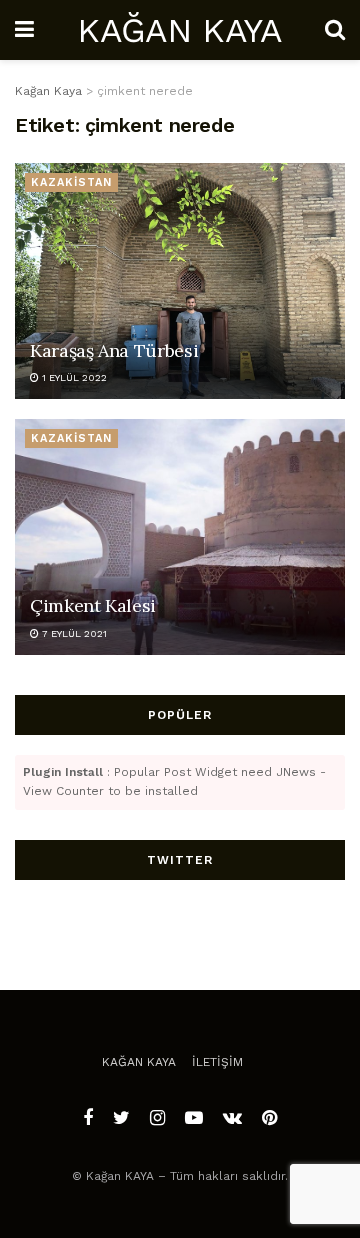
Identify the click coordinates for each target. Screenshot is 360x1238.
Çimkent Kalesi (93, 605)
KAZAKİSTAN (71, 182)
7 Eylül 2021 (73, 633)
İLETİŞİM (217, 1062)
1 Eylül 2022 (73, 377)
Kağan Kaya (139, 1062)
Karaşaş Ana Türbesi (114, 350)
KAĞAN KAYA (179, 30)
